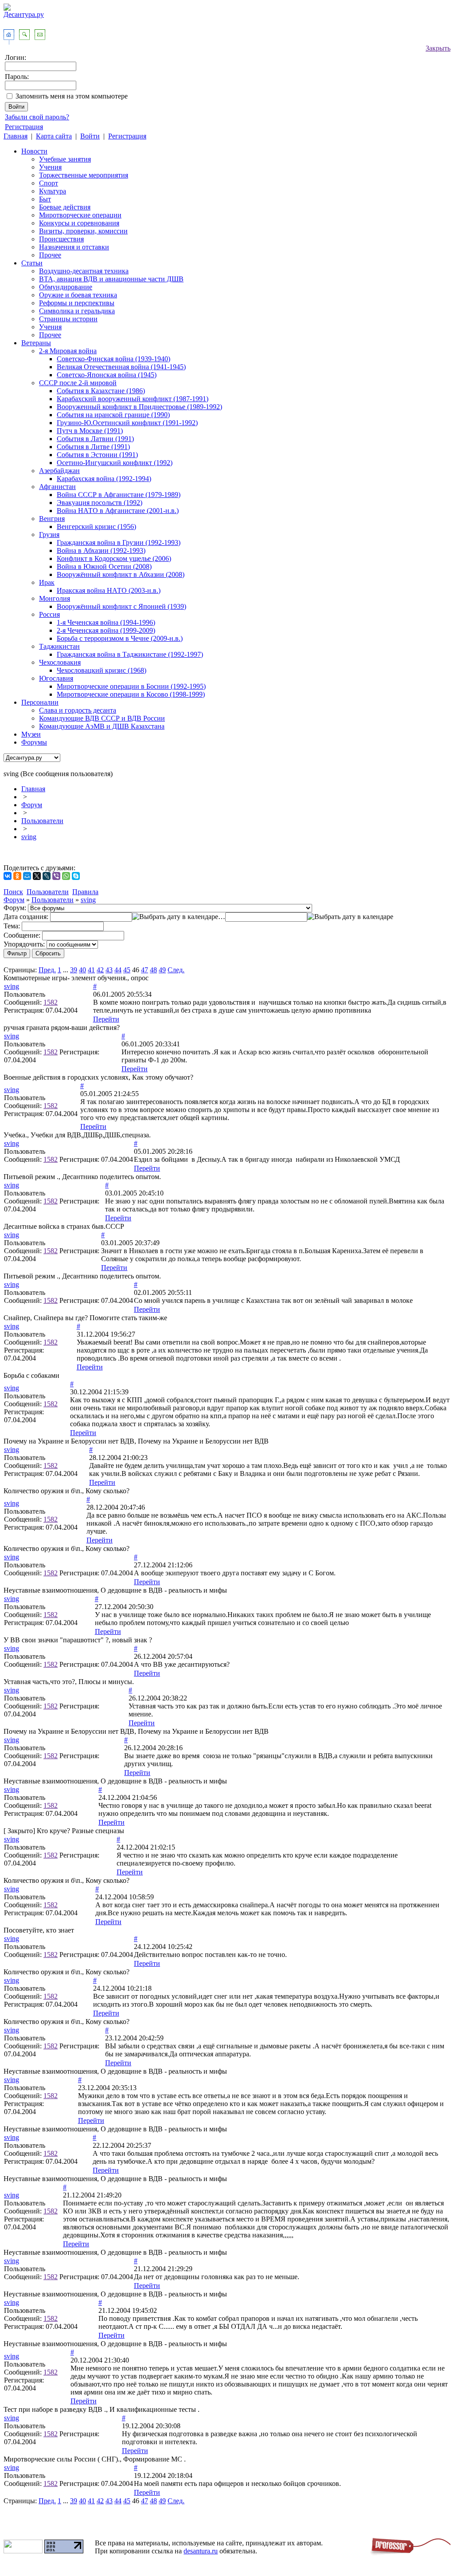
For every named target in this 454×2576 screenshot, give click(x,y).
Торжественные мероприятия (84, 175)
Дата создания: (26, 917)
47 (145, 970)
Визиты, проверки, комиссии (83, 231)
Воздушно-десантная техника (84, 271)
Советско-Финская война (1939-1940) (113, 359)
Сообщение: (22, 935)
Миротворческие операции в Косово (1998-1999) (131, 694)
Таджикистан (59, 646)
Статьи (32, 263)
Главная (16, 136)
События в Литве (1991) (93, 447)
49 (162, 970)
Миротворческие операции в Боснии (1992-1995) (131, 686)
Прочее (50, 255)
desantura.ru (201, 2551)
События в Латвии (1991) (95, 439)
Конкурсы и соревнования (79, 223)
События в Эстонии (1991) (97, 455)
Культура (53, 191)
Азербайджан (59, 471)
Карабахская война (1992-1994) (104, 479)
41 (91, 970)
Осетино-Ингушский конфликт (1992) (115, 463)
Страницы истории (68, 319)
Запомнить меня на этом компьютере (72, 96)
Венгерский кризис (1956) (96, 527)
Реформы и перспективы (77, 303)
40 (82, 970)
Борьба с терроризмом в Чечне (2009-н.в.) (120, 638)
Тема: (12, 926)
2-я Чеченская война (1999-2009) (106, 630)
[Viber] (56, 876)
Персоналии (40, 702)
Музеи (31, 734)
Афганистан (57, 487)
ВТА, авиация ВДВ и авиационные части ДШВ (111, 279)
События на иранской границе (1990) (113, 415)
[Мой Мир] (27, 876)
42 (100, 970)
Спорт (49, 183)
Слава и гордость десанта (78, 710)
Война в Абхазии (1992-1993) (101, 550)
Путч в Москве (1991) (90, 431)
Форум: (15, 908)
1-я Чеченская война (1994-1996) (106, 622)
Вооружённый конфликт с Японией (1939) (121, 606)
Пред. (47, 970)
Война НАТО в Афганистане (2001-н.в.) (118, 511)
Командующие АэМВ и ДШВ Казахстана (102, 726)
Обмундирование (66, 287)
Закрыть (438, 48)
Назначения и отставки (74, 247)
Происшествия (61, 239)
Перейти (106, 1019)
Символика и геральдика (77, 311)
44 (118, 970)
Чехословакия (60, 662)
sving (29, 837)
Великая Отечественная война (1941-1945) (121, 367)
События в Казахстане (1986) (101, 391)
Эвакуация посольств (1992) (100, 503)
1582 (51, 1002)
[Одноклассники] (17, 876)
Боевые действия (65, 207)
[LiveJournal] (47, 876)
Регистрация (24, 127)
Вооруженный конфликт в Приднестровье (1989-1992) (139, 407)
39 (74, 970)
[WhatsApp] (66, 876)
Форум (32, 805)
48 (153, 970)
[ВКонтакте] (8, 876)
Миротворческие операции (80, 215)
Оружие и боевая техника (78, 295)
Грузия (49, 535)
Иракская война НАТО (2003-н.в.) (109, 590)
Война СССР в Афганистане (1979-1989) (119, 495)
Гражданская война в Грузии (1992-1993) (119, 542)
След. (176, 970)
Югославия (56, 678)
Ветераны (36, 343)
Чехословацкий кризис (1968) (102, 670)
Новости (34, 151)
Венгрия (52, 519)
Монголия (55, 598)
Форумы (34, 742)
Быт (45, 199)
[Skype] (76, 876)
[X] (37, 876)
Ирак (47, 582)
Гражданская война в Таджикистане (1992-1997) (130, 654)
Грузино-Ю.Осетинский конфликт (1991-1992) (127, 423)
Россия (49, 614)
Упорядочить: (24, 944)
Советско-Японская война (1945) (107, 375)
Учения (50, 167)
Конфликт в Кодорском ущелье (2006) (114, 558)
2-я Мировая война (68, 351)
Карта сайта (54, 136)
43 (109, 970)
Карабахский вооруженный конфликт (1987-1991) (133, 399)
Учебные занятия (65, 159)
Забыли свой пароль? (37, 117)
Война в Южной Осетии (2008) (104, 566)
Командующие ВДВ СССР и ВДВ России (102, 718)
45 (127, 970)
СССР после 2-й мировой (78, 383)
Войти (90, 136)
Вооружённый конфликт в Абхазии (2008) (121, 574)
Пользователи (42, 821)
